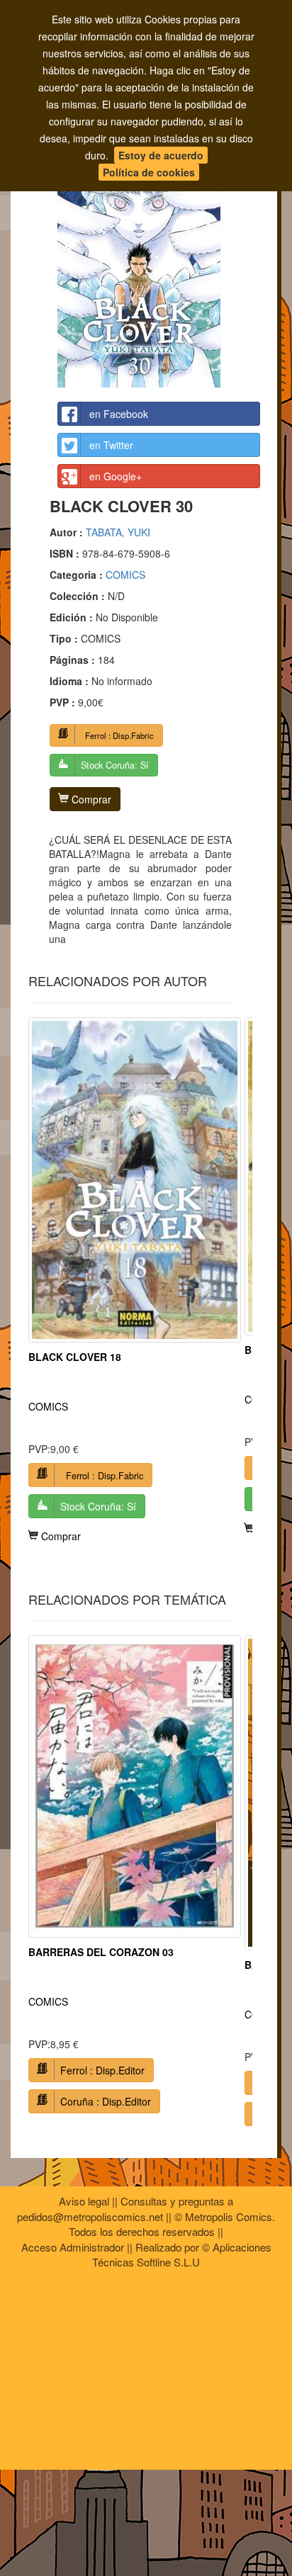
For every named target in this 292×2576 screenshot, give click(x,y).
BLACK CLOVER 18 (75, 1357)
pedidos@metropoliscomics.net (90, 2216)
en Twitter (111, 445)
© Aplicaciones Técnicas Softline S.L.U (182, 2254)
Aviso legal (84, 2201)
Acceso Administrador (73, 2247)
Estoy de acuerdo (161, 155)
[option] (135, 1280)
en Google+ (116, 476)
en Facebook (119, 414)
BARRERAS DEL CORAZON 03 (101, 1952)
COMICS (125, 575)
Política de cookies (149, 172)
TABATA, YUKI (118, 532)
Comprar (90, 799)
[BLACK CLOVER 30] (159, 264)
